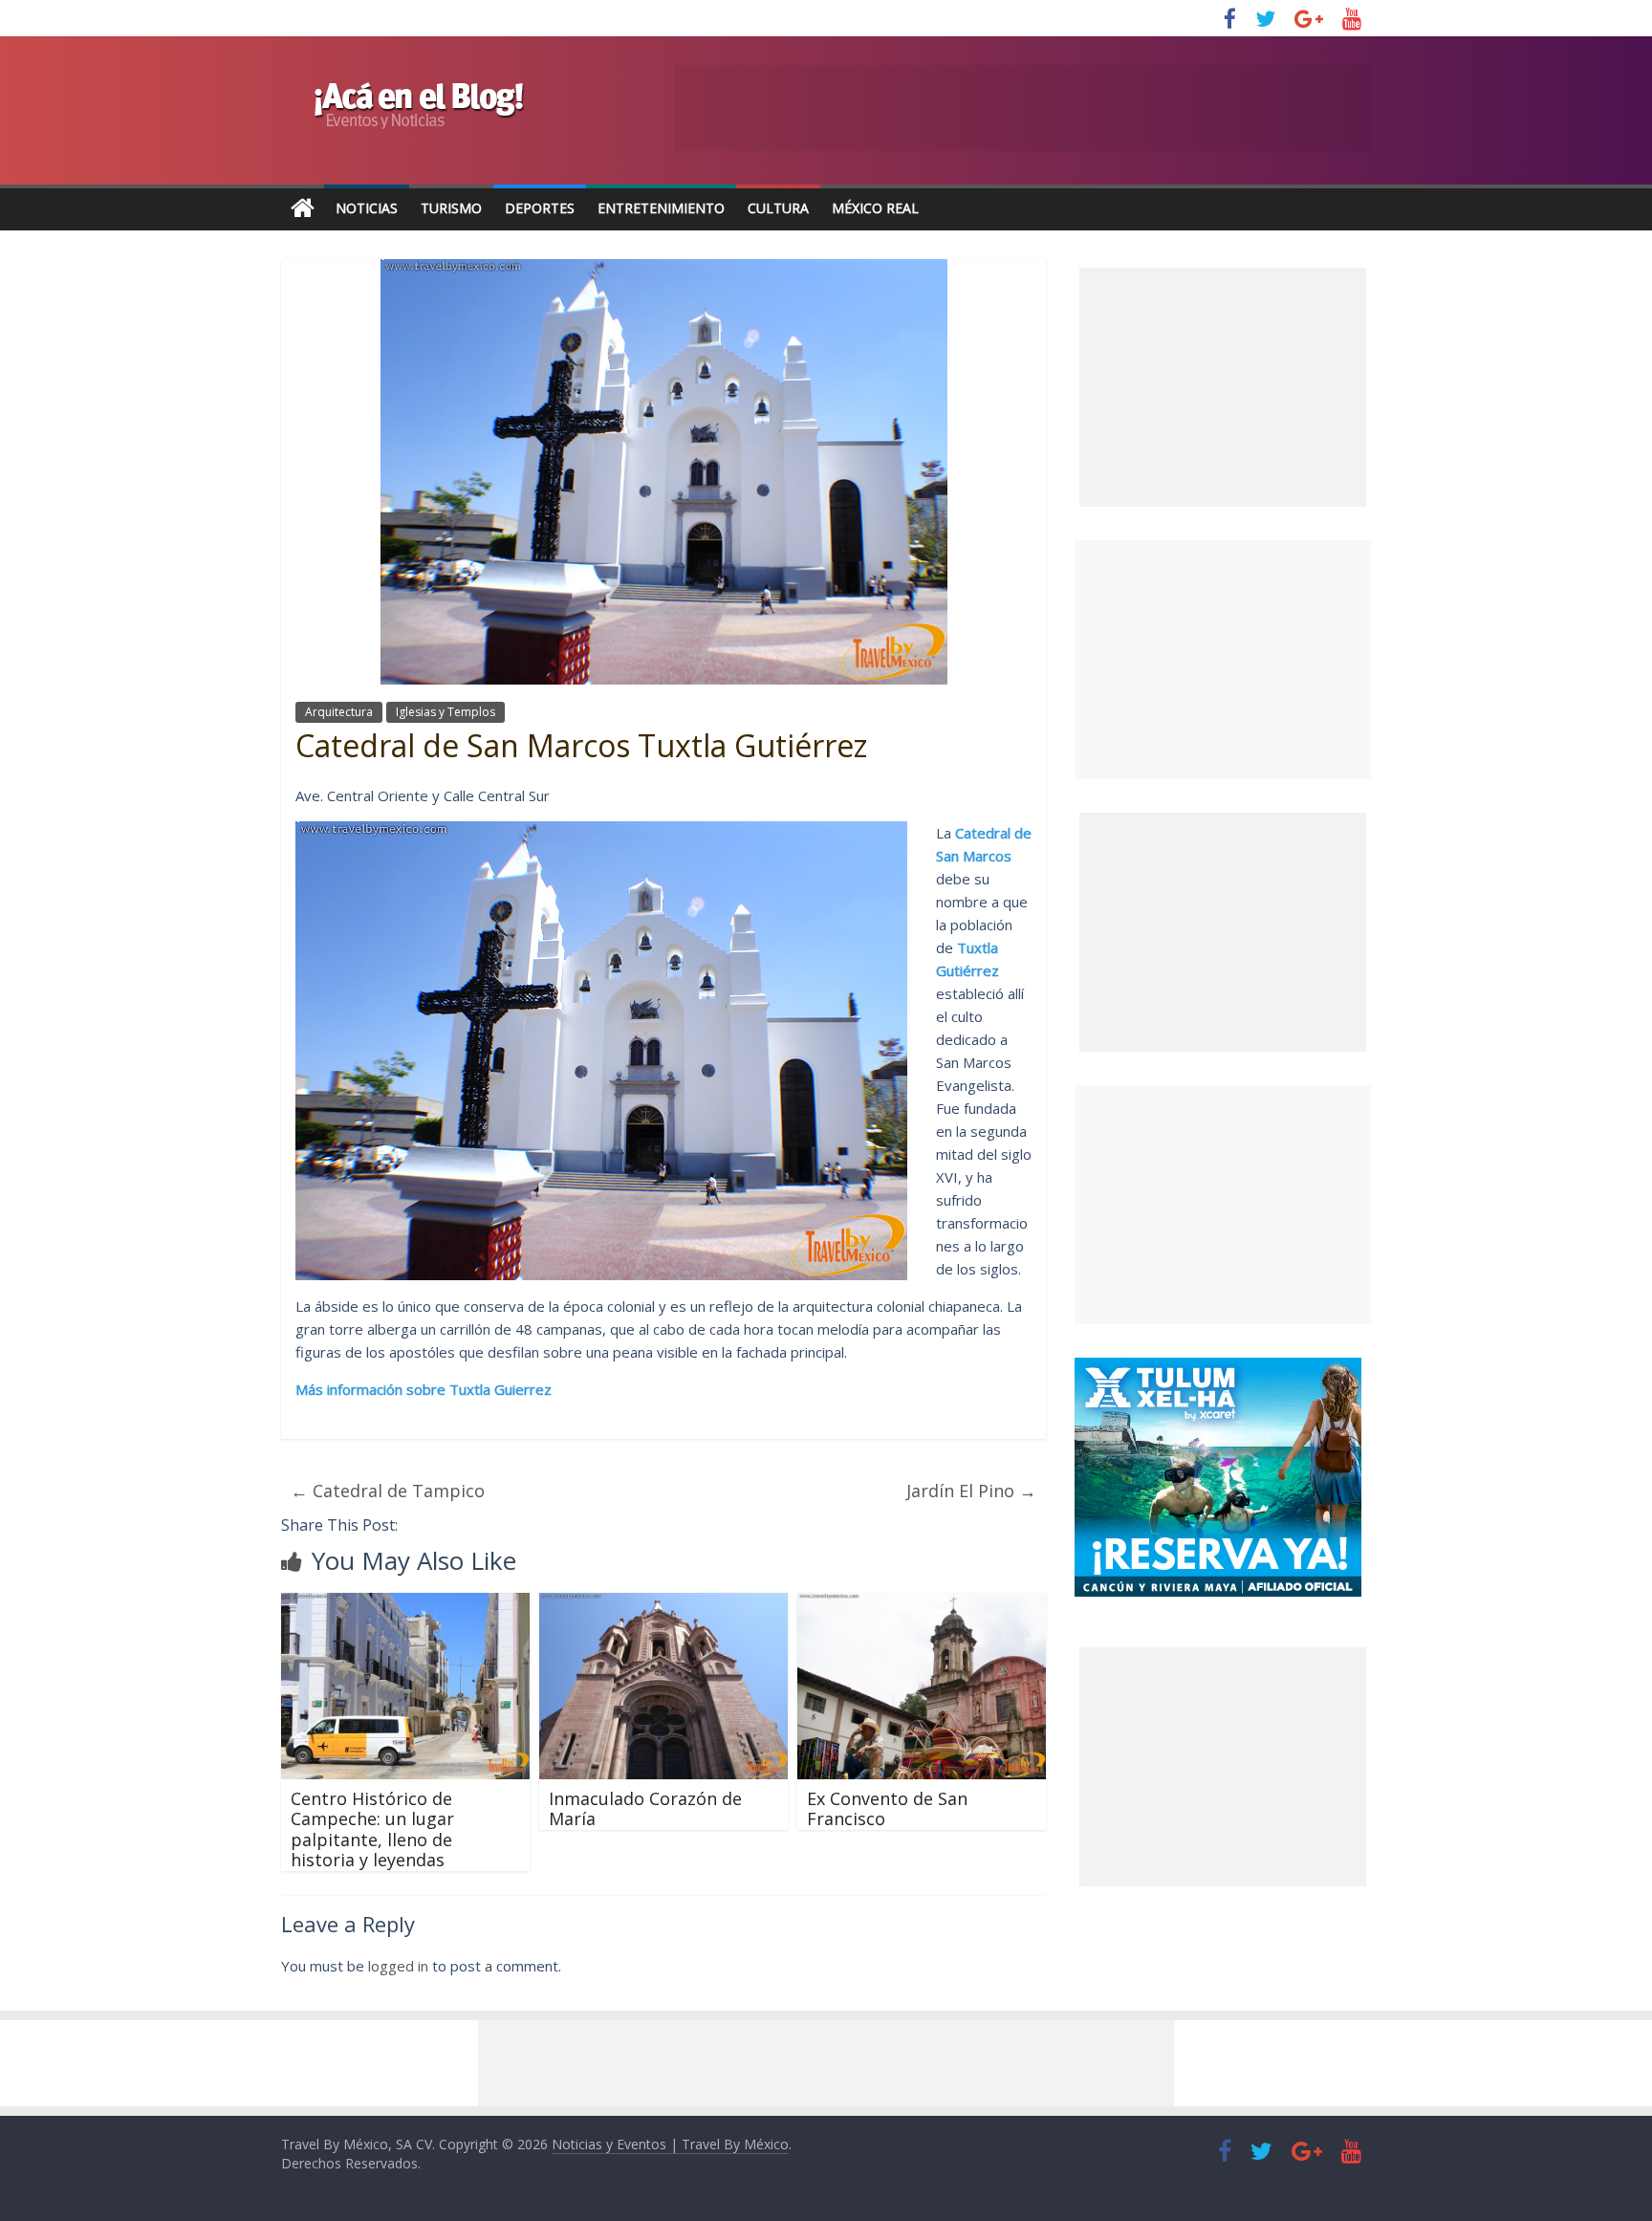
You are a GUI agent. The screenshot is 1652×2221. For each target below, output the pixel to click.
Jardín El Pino (971, 1491)
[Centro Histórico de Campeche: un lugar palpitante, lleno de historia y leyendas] (405, 1604)
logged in (398, 1966)
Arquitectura (339, 712)
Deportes (540, 208)
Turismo (451, 208)
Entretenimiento (661, 208)
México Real (875, 208)
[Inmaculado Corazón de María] (663, 1604)
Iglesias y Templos (446, 712)
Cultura (778, 208)
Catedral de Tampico (388, 1491)
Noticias (367, 208)
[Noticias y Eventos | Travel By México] (303, 209)
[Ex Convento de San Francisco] (922, 1604)
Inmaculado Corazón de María (645, 1809)
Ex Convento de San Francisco (887, 1809)
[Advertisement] (1223, 660)
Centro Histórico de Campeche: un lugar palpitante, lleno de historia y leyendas (372, 1829)
